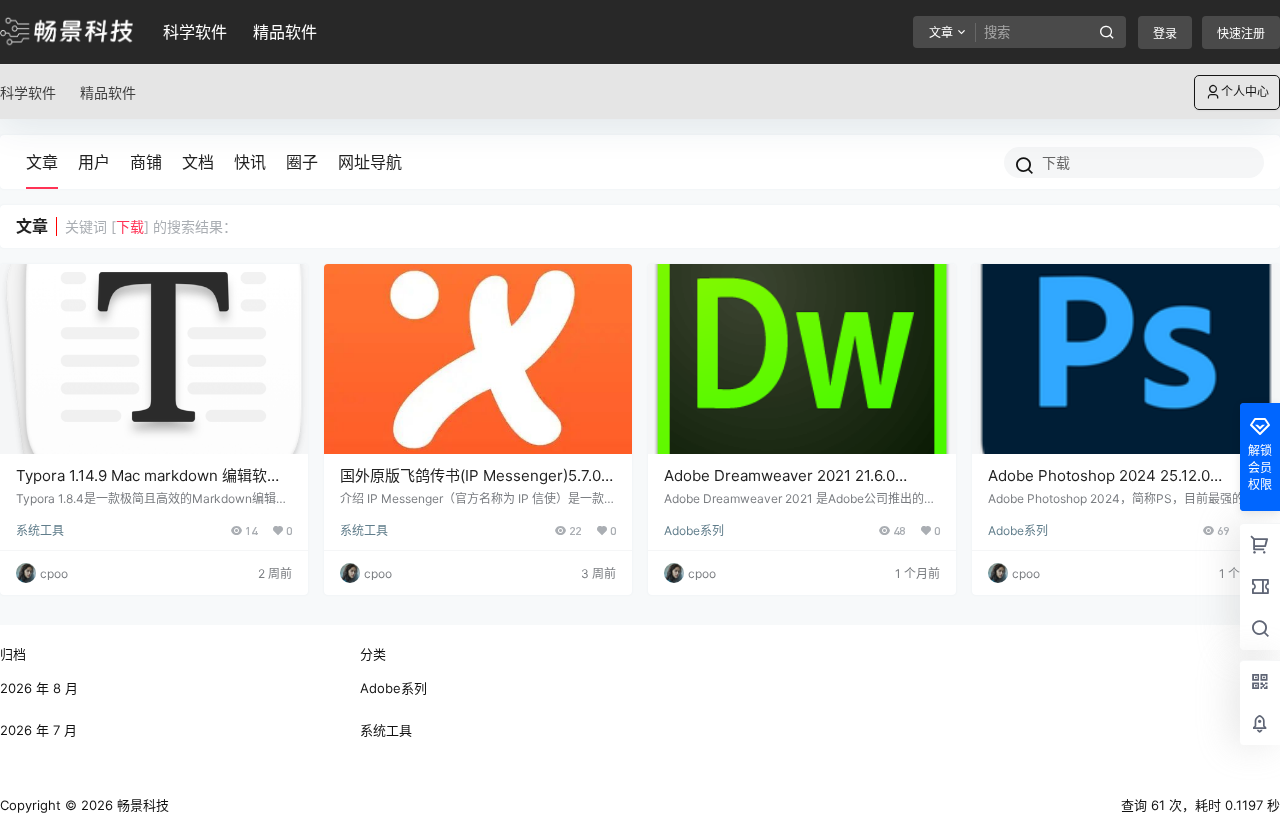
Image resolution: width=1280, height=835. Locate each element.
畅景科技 (141, 805)
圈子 (302, 162)
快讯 (250, 162)
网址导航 (370, 162)
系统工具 (40, 530)
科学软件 (195, 32)
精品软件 (285, 32)
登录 (1165, 33)
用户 (94, 162)
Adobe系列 (694, 530)
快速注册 (1241, 33)
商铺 (146, 162)
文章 (42, 162)
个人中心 (1245, 91)
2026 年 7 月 (38, 730)
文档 (198, 162)
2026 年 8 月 (39, 688)
